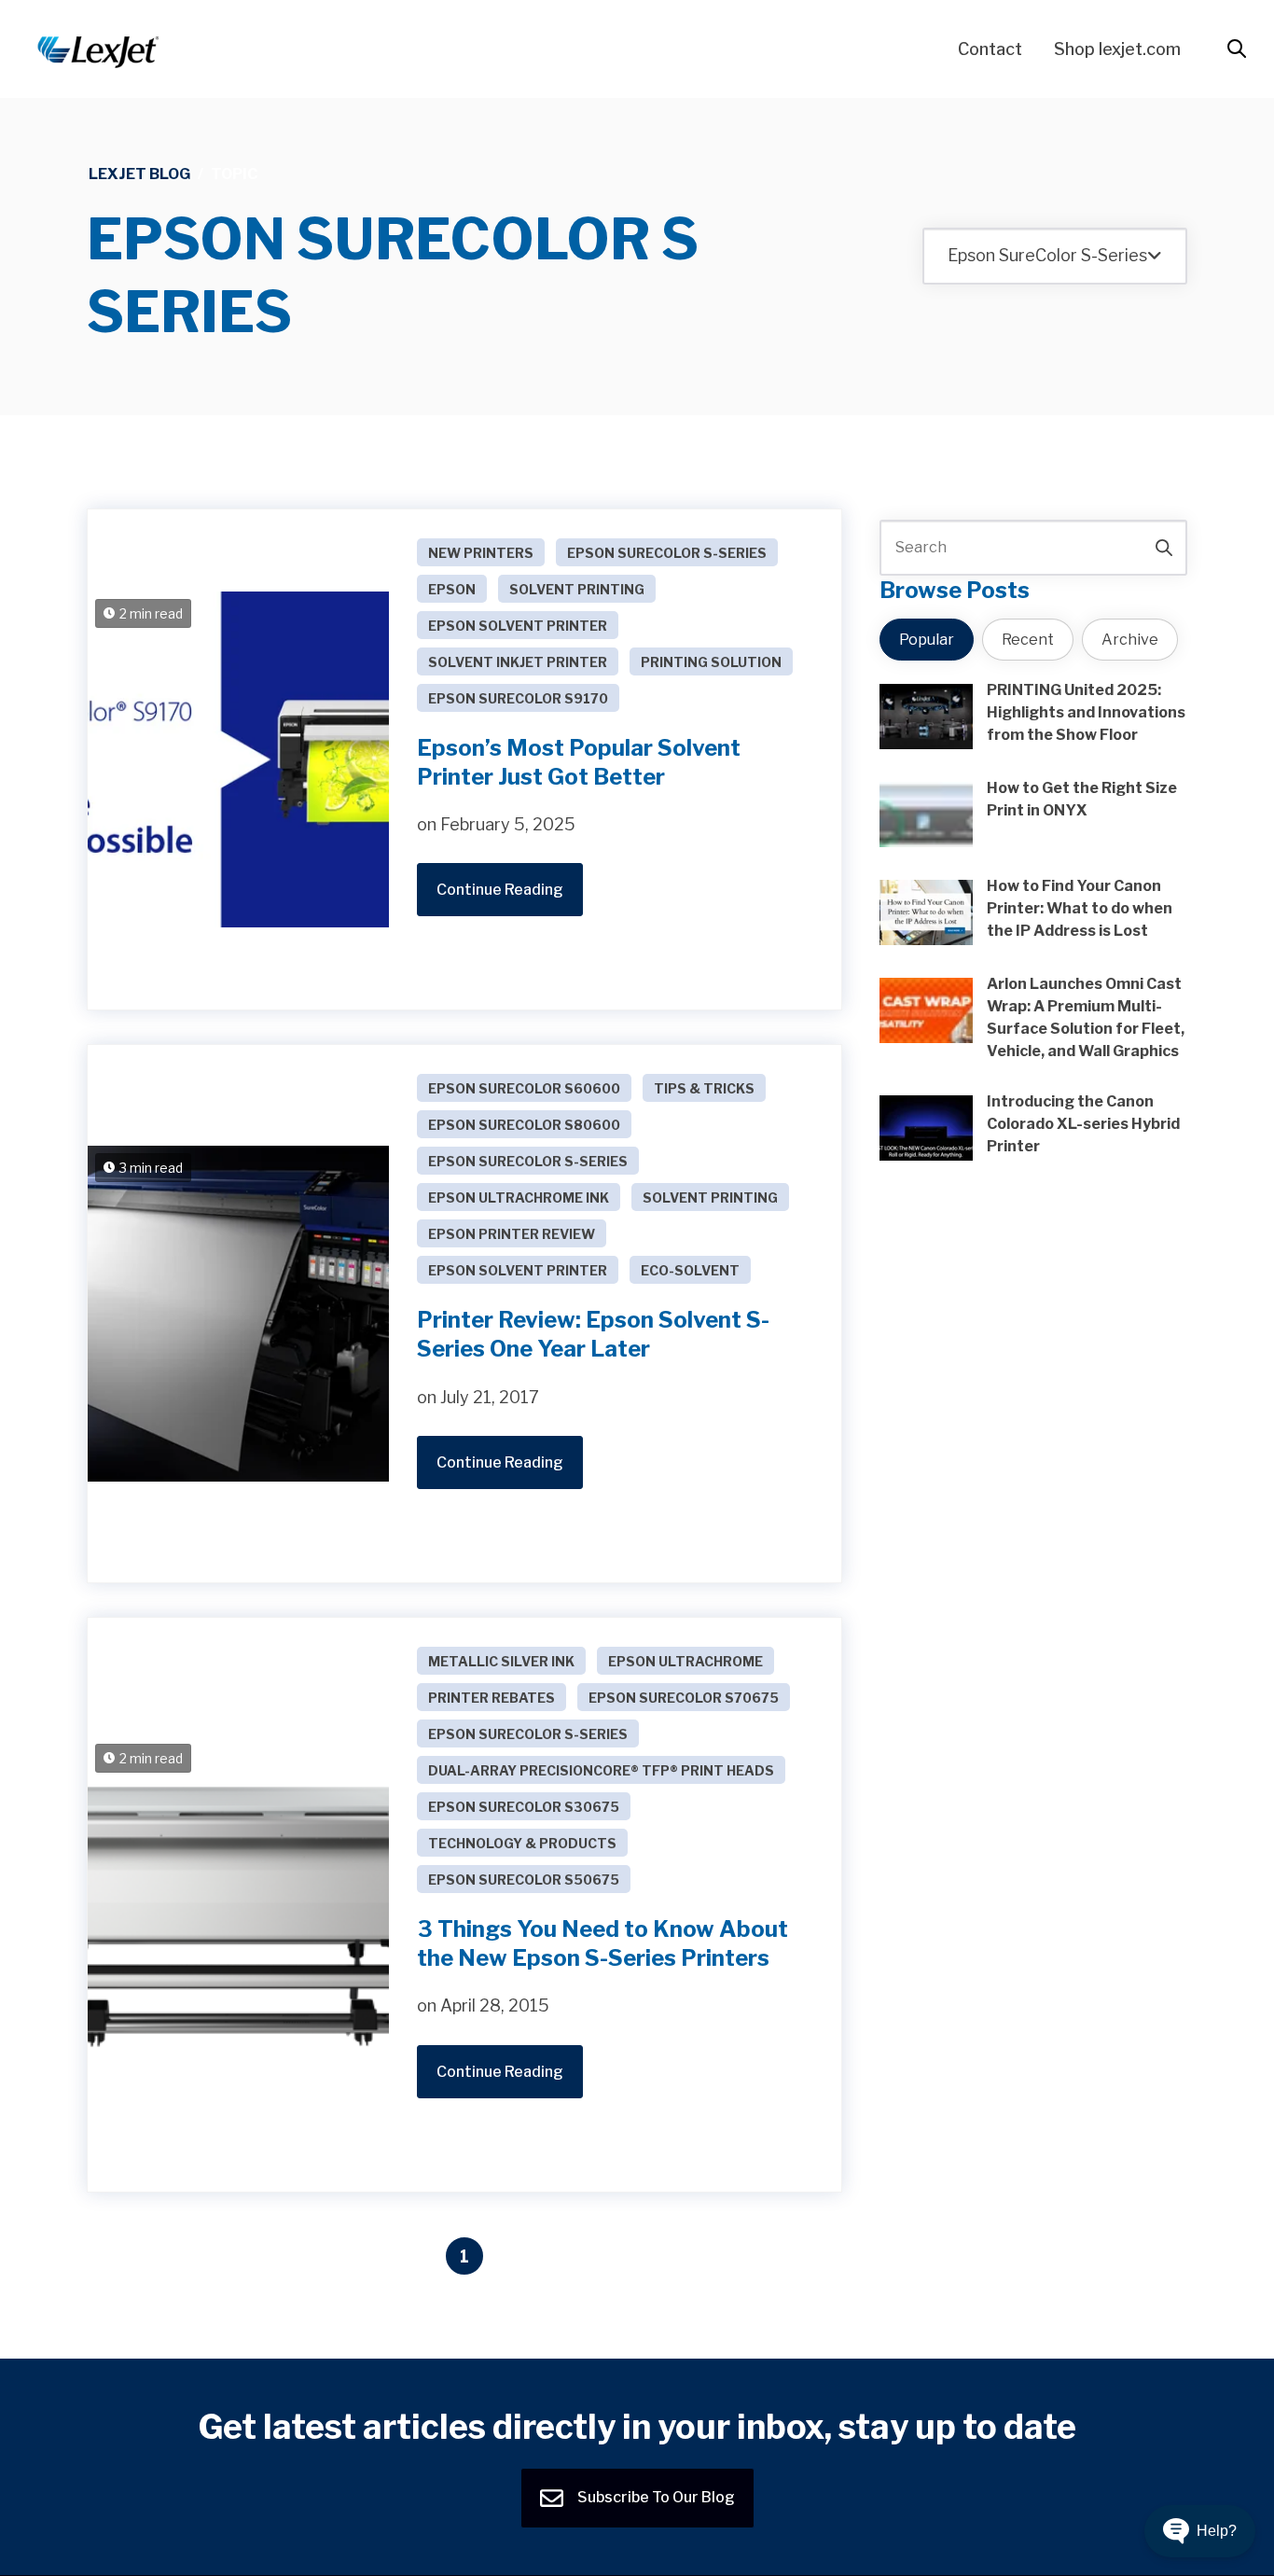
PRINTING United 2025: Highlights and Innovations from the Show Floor (1086, 712)
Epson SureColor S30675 (524, 1807)
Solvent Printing (577, 589)
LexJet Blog (139, 174)
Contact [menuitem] (990, 49)
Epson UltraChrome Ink (519, 1197)
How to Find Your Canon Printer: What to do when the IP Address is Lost (1080, 908)
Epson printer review (512, 1234)
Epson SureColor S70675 (684, 1698)
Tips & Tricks (704, 1088)
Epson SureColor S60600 (524, 1088)
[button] (1200, 2531)
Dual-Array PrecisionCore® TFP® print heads (601, 1770)
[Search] (1164, 548)
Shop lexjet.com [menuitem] (1117, 49)
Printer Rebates (492, 1698)
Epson (452, 589)
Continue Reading (500, 890)
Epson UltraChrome (685, 1661)
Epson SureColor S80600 (524, 1125)
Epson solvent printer (518, 626)
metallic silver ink (501, 1661)
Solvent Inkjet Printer (518, 662)
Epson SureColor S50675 (524, 1880)
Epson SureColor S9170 (518, 698)
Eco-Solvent (690, 1270)
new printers (481, 553)
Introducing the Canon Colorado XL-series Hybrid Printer (1083, 1124)
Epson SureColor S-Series (667, 553)
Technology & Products (522, 1843)
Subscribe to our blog (655, 2497)
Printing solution (711, 662)
